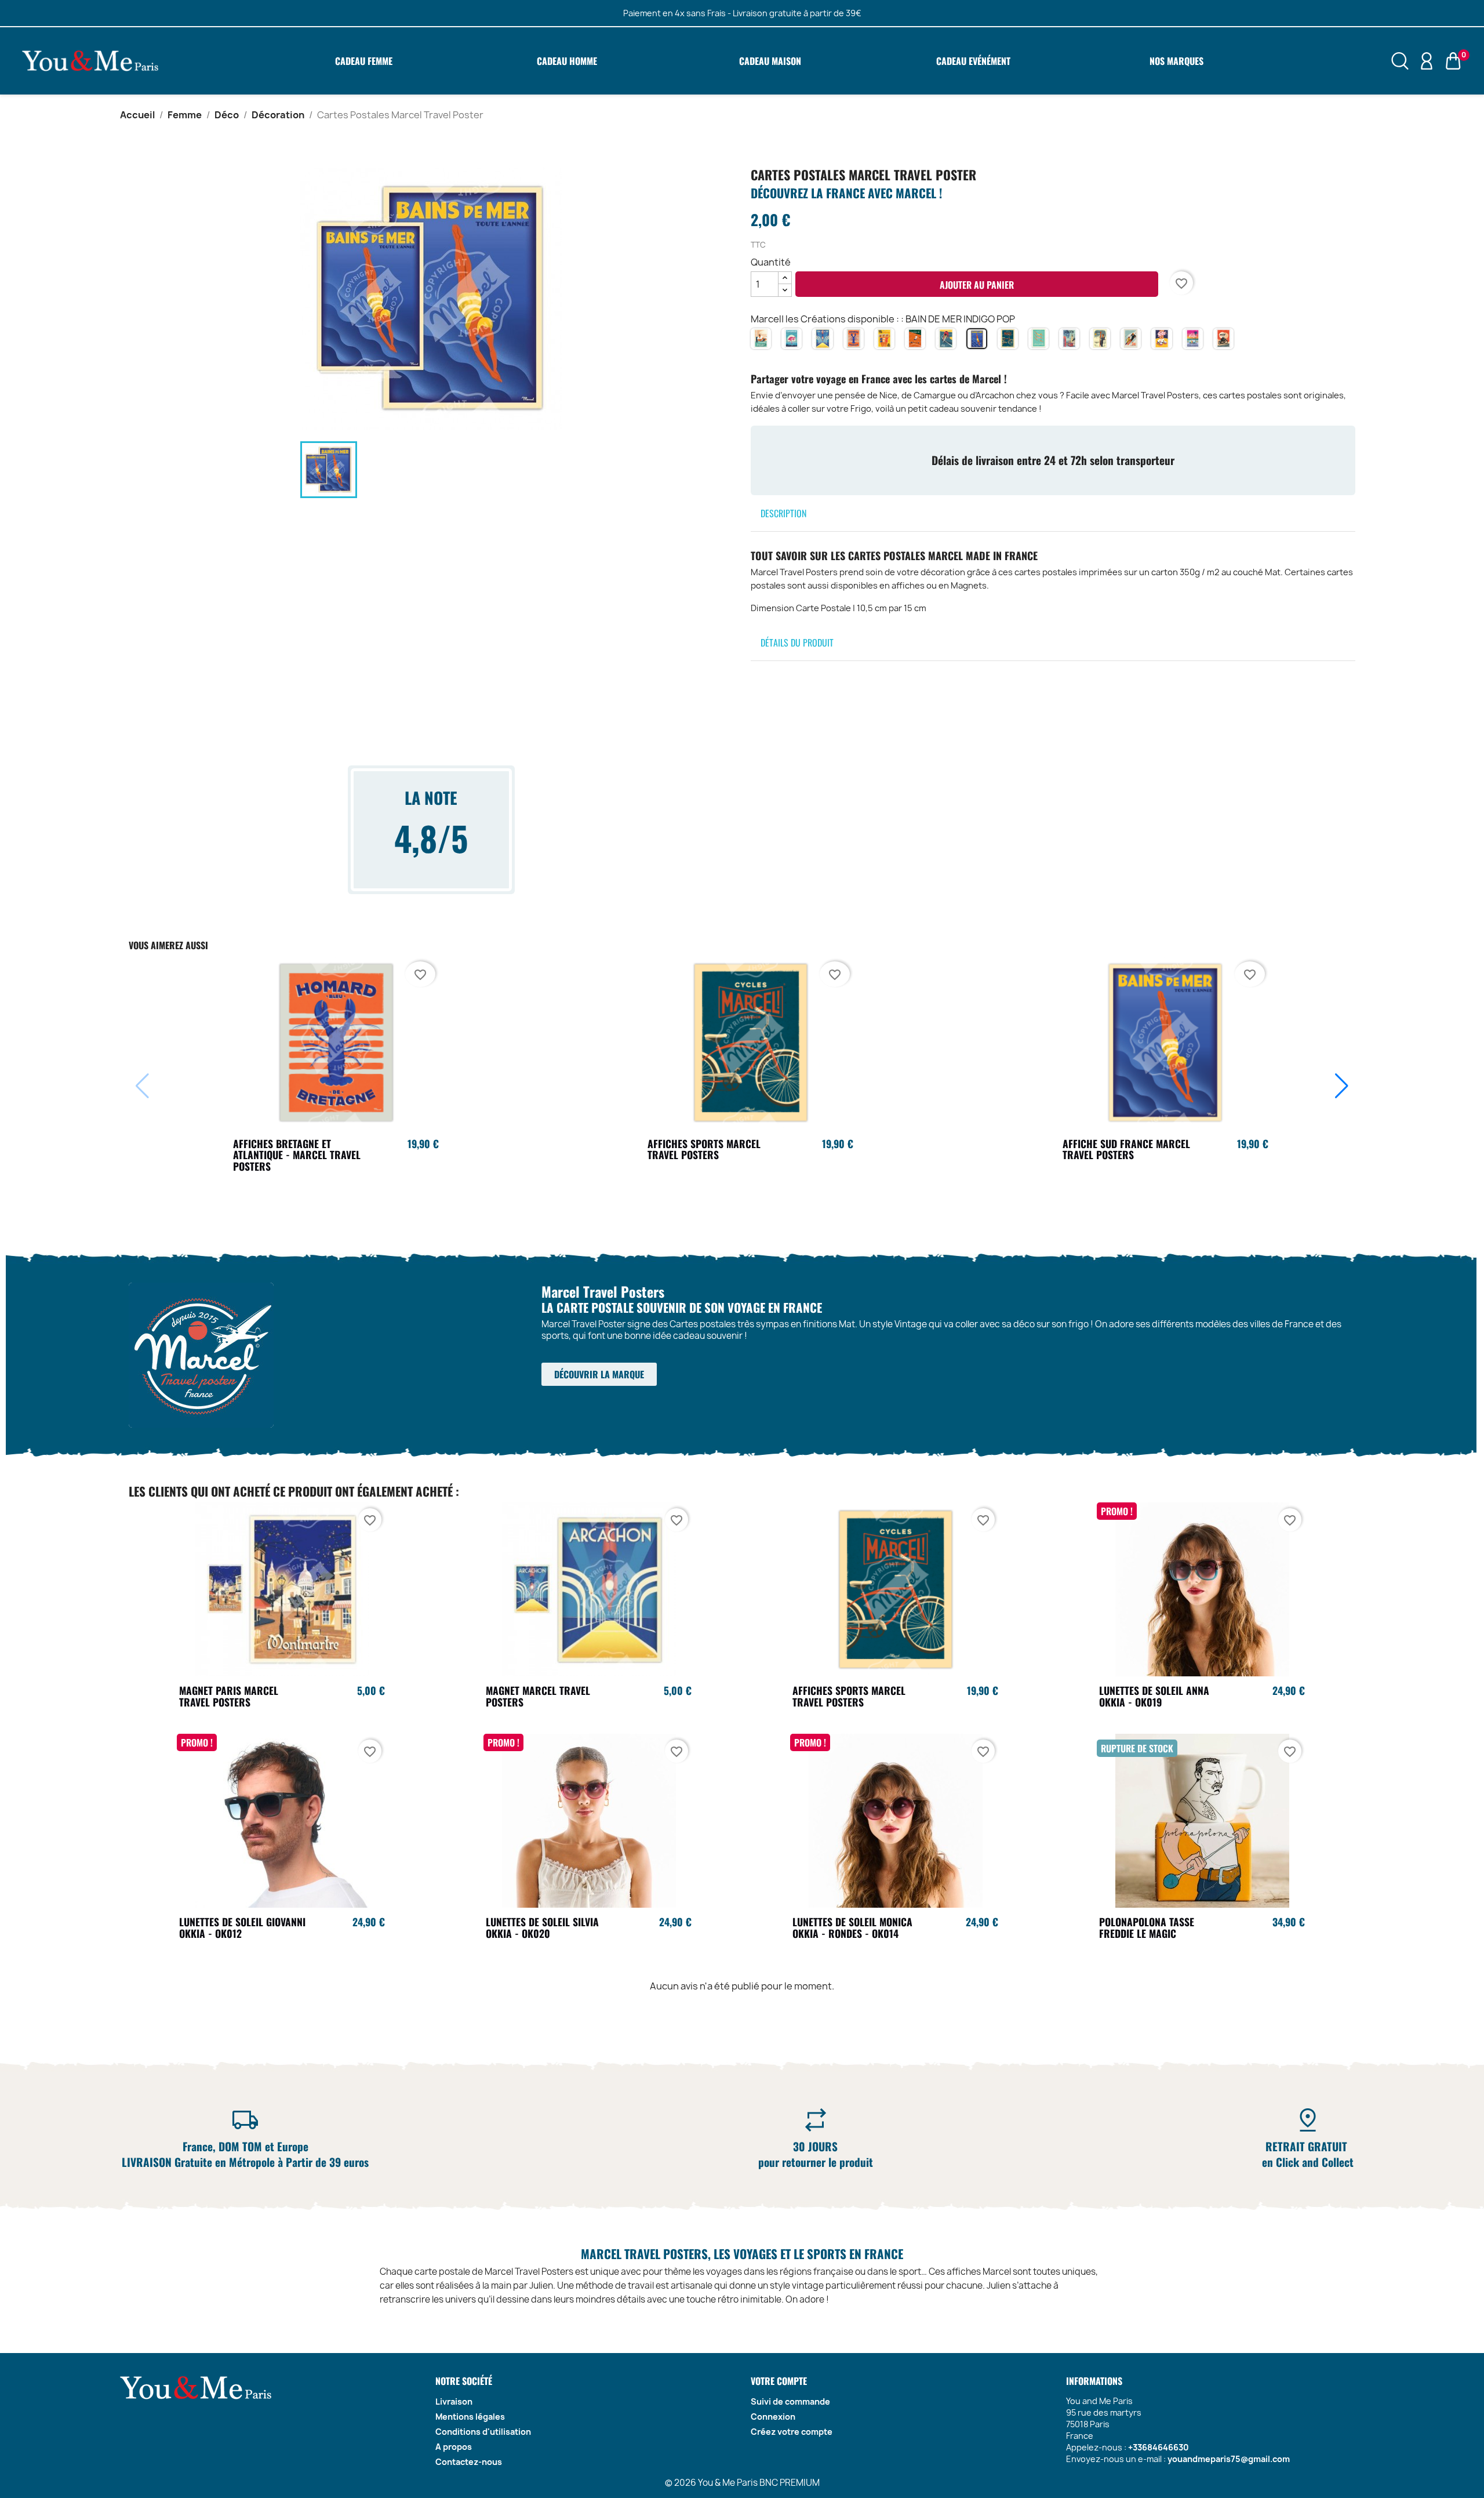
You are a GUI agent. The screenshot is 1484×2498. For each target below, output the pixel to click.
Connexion (773, 2417)
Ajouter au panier (977, 285)
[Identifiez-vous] (1427, 60)
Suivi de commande (790, 2401)
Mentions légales (470, 2417)
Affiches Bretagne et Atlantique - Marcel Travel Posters (297, 1155)
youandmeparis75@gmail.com (1229, 2459)
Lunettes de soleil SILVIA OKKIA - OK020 (542, 1927)
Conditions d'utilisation (483, 2432)
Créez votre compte (792, 2432)
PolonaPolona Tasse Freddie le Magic (1147, 1927)
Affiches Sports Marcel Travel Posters (704, 1149)
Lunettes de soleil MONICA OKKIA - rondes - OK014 (852, 1927)
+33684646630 (1159, 2447)
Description (783, 513)
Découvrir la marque (599, 1374)
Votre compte (779, 2381)
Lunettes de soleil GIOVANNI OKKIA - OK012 (242, 1927)
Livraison (454, 2401)
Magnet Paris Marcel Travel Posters (229, 1696)
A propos (454, 2447)
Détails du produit (797, 642)
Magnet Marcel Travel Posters (538, 1696)
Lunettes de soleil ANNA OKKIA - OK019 (1154, 1696)
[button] (1342, 1086)
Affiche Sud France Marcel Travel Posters (1126, 1149)
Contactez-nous (469, 2462)
